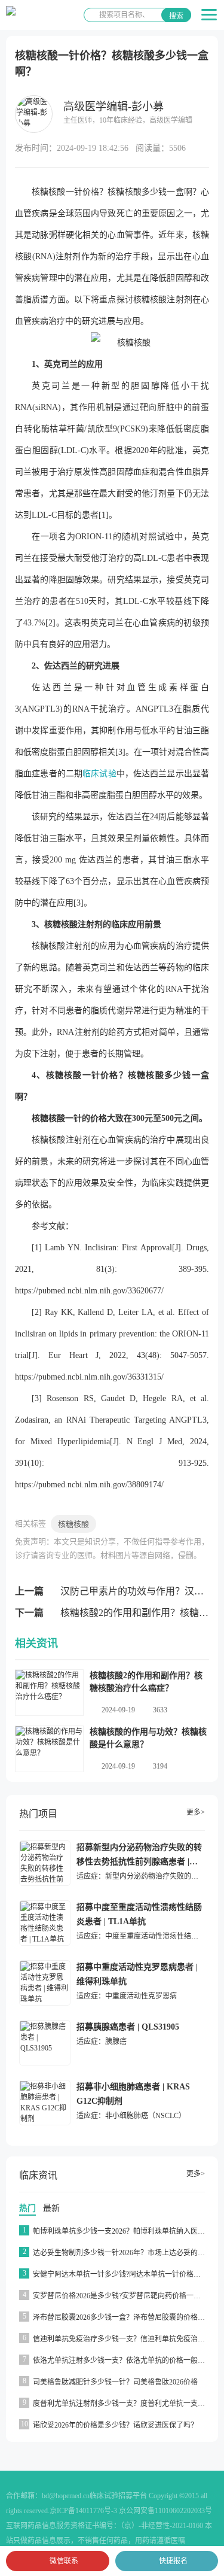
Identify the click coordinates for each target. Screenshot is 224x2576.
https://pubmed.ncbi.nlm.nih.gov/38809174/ (89, 1485)
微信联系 (64, 2561)
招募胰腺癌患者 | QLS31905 (128, 2027)
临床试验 (99, 774)
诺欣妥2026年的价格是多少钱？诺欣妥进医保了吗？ (115, 2425)
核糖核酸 (73, 1524)
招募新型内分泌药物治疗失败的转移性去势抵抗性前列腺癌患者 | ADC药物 (139, 1862)
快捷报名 (173, 2561)
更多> (196, 1812)
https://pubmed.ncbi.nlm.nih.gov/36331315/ (89, 1377)
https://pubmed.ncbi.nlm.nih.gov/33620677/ (89, 1291)
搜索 (176, 16)
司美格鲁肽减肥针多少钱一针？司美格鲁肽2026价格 (115, 2382)
